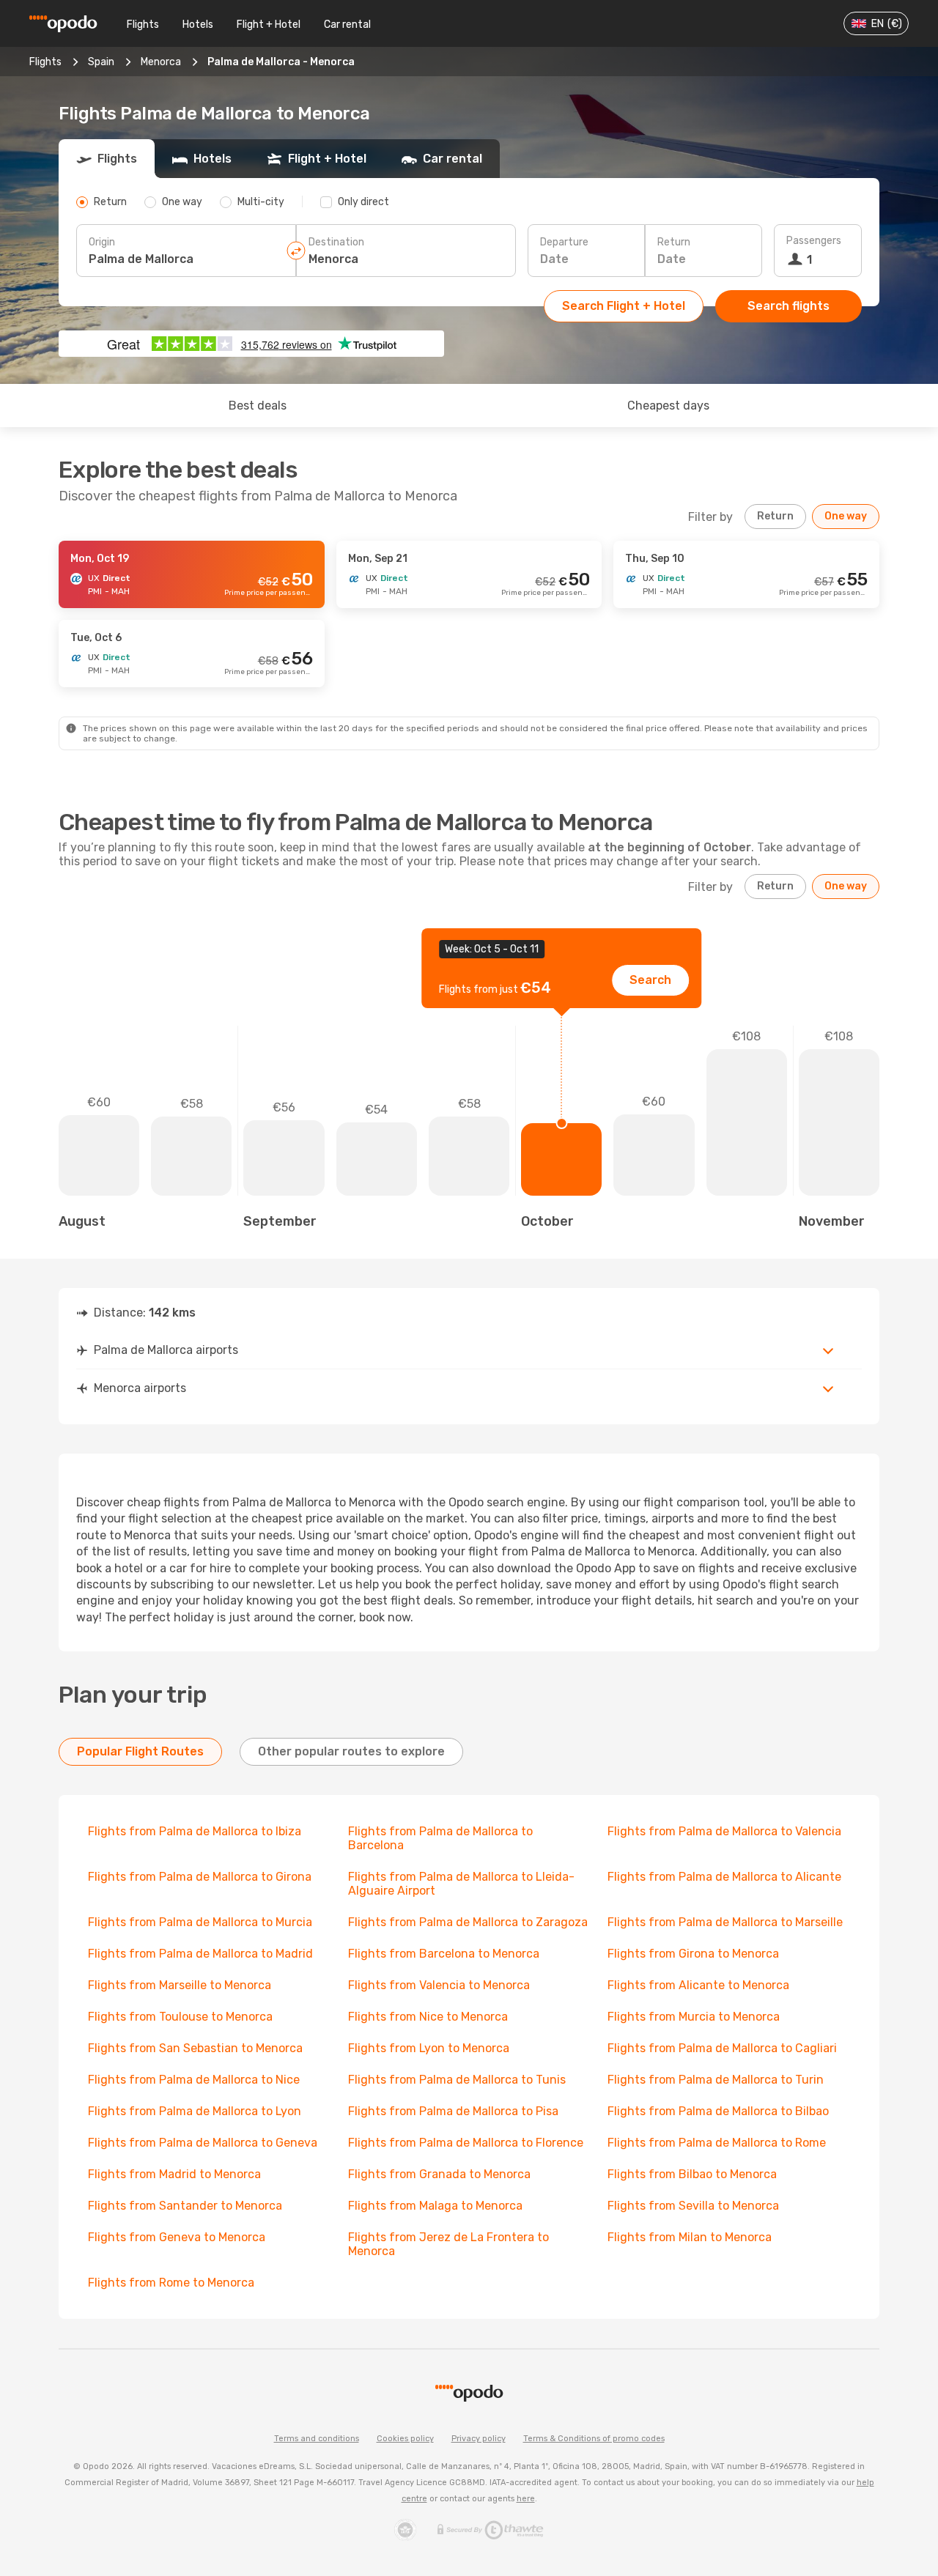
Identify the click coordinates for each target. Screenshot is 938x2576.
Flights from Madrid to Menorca (174, 2174)
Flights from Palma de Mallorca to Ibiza (195, 1831)
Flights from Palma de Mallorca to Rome (717, 2143)
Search (650, 980)
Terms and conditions (317, 2439)
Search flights (789, 306)
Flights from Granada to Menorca (439, 2174)
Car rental (347, 25)
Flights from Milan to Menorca (690, 2237)
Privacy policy (479, 2439)
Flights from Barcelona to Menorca (444, 1954)
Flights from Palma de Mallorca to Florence (466, 2143)
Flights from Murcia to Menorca (694, 2017)
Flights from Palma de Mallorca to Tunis (457, 2080)
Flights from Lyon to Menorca (429, 2048)
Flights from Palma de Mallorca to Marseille (725, 1922)
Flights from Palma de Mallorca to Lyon (195, 2111)
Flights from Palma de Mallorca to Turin (716, 2080)
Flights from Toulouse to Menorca (180, 2017)
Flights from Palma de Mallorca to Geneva (203, 2143)
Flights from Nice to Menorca (428, 2017)
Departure (564, 242)
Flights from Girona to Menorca (693, 1954)
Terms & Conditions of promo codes (594, 2439)
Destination (336, 242)
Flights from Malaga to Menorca (435, 2206)
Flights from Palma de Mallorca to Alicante (724, 1877)
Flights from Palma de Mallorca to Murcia (200, 1922)
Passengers (814, 241)
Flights (143, 25)
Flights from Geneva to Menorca (177, 2237)
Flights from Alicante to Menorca (698, 1985)
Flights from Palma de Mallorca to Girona (200, 1877)
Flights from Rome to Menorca (171, 2283)
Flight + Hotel (269, 25)
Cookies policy (405, 2439)
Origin (102, 242)
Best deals (258, 406)
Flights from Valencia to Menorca (439, 1985)
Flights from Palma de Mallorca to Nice (194, 2080)
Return (674, 242)
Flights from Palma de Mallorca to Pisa (453, 2111)
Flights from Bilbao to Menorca (692, 2174)
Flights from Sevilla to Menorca (693, 2206)
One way (846, 516)
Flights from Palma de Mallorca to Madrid (200, 1954)
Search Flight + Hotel (624, 306)
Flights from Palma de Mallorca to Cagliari (722, 2048)
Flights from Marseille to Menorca (180, 1985)
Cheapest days (668, 406)
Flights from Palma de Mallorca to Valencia (724, 1831)
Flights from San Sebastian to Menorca (195, 2048)
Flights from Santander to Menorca (185, 2206)
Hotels (198, 25)
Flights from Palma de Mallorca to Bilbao (718, 2111)
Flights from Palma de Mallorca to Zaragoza (468, 1922)
